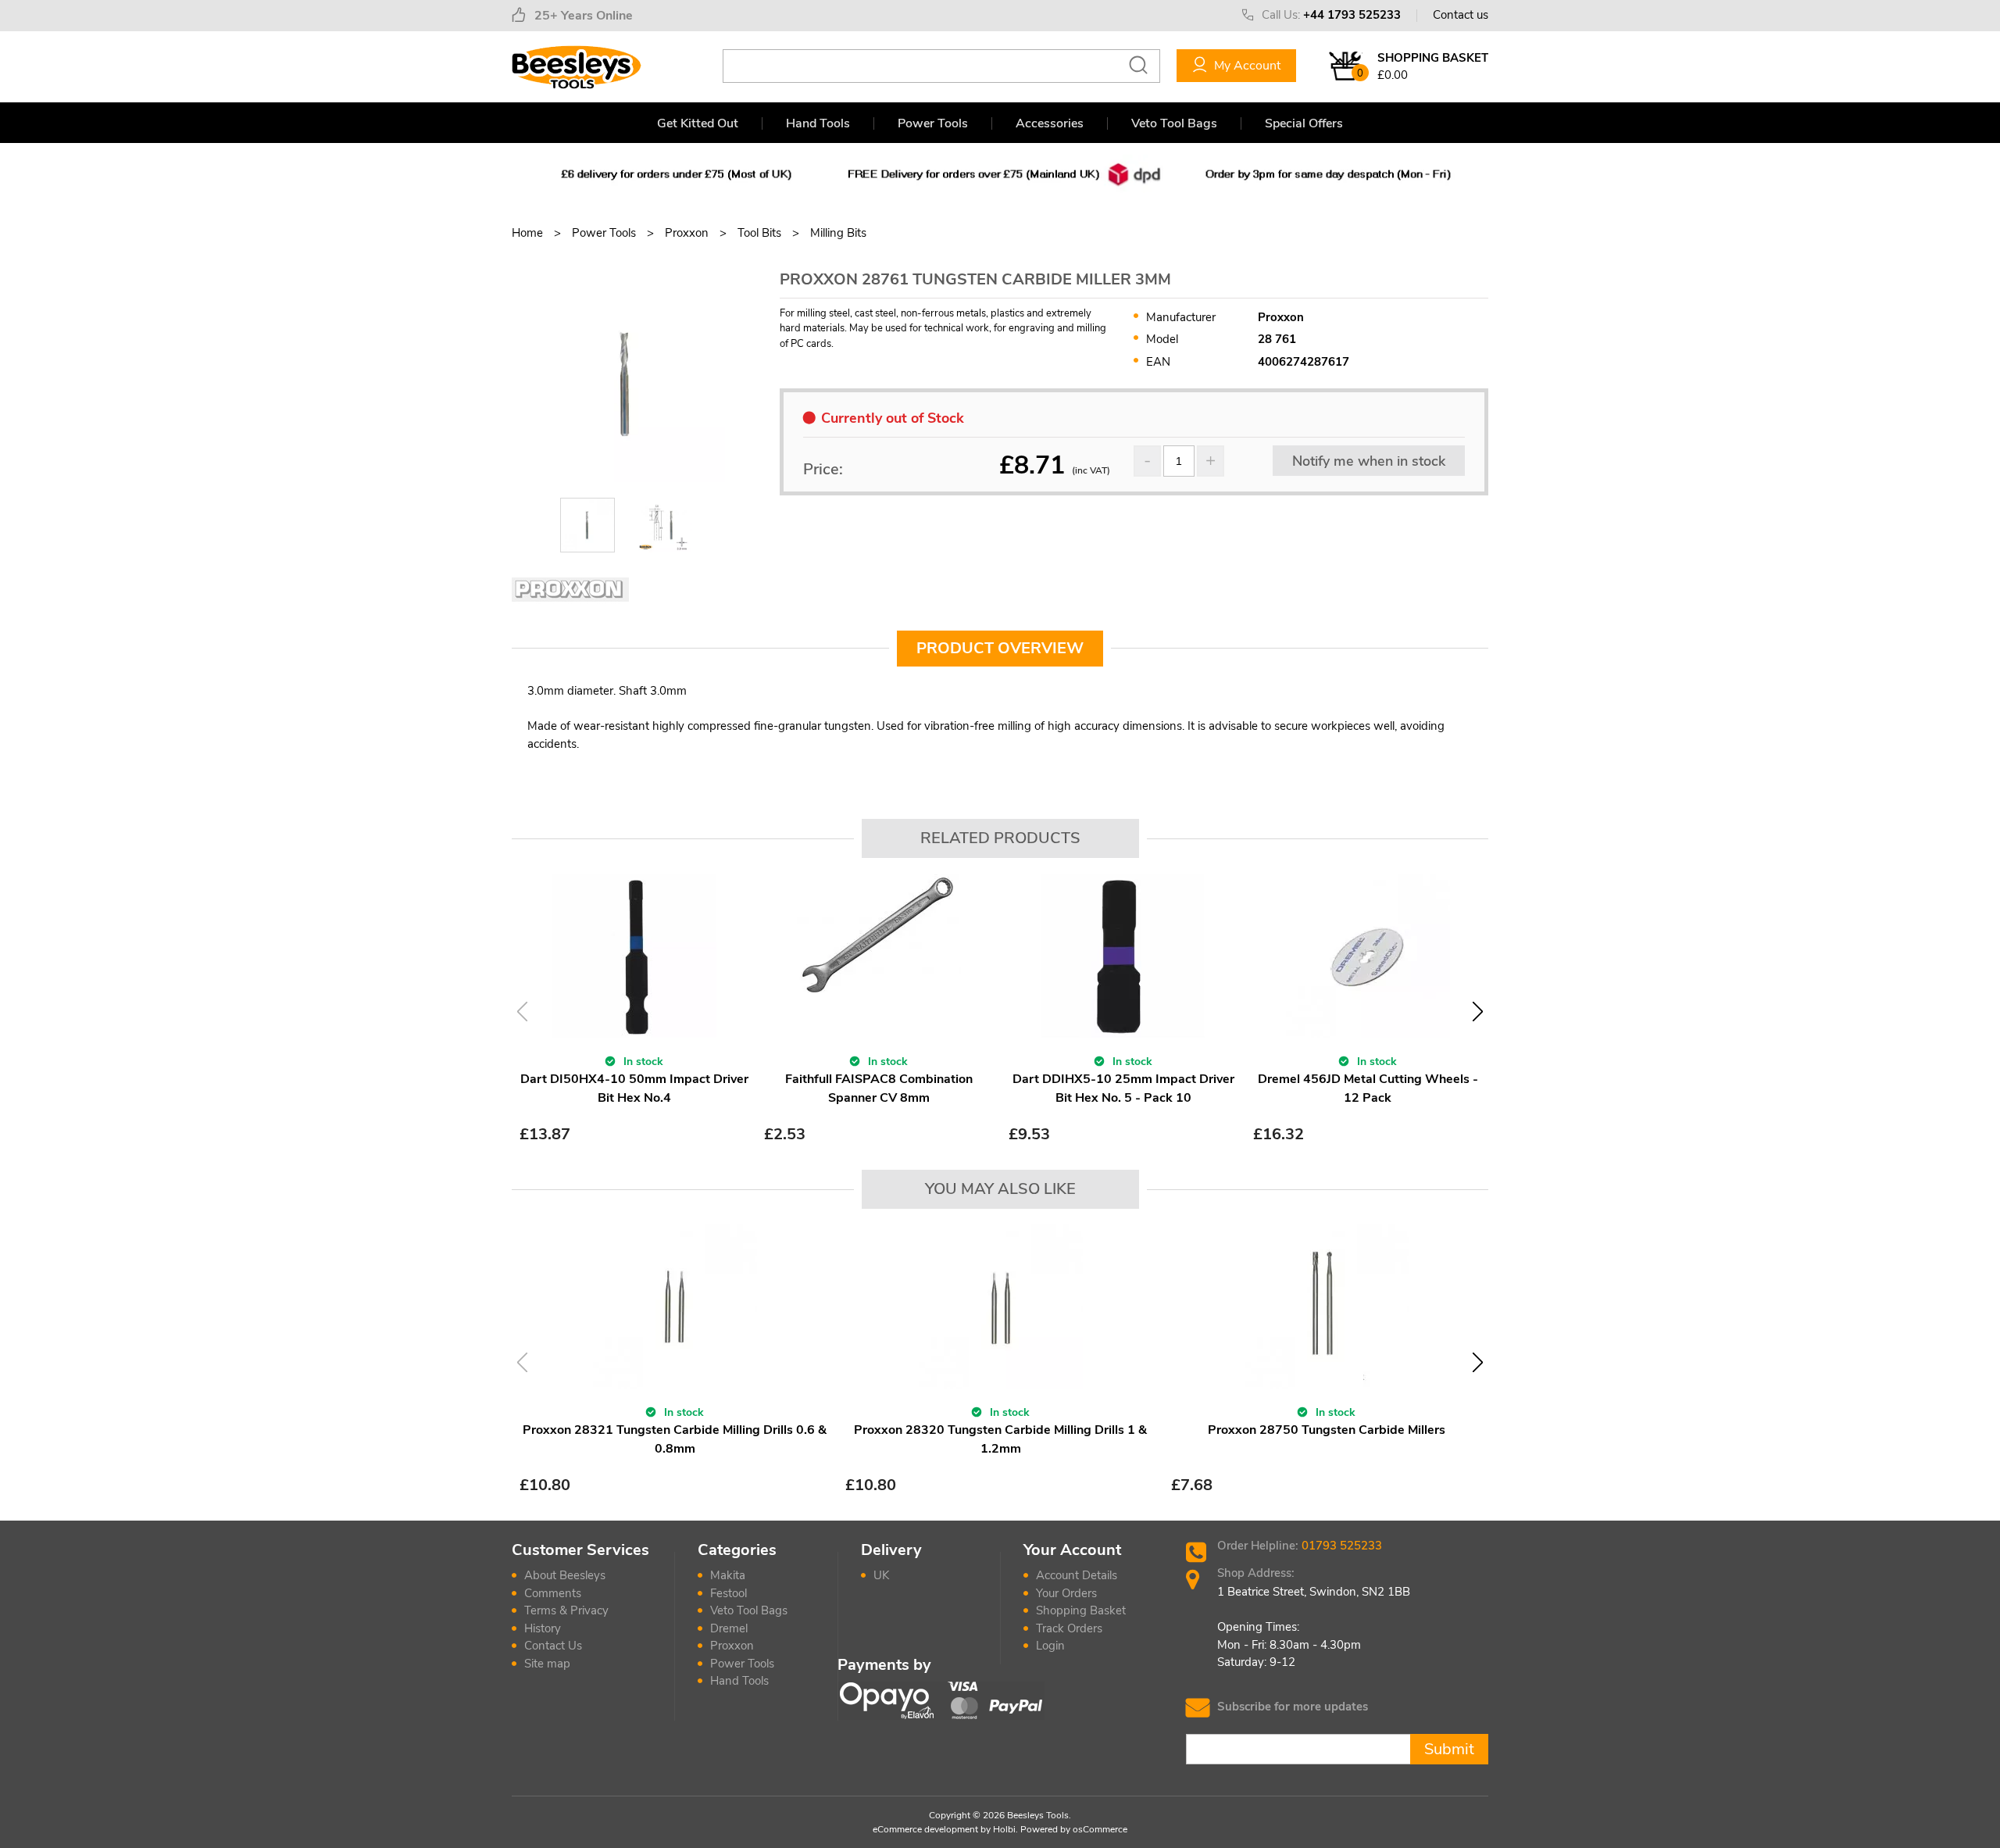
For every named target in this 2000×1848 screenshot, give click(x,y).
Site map (547, 1664)
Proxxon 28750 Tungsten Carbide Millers (1327, 1430)
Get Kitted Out (698, 123)
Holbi (1004, 1829)
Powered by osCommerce (1074, 1829)
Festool (729, 1593)
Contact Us (553, 1646)
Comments (553, 1593)
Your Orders (1066, 1593)
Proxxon (732, 1646)
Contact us (1461, 15)
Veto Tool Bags (1174, 123)
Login (1050, 1646)
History (543, 1628)
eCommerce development (925, 1829)
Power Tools (933, 123)
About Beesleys (565, 1575)
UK (881, 1575)
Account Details (1077, 1575)
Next (1478, 1012)
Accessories (1050, 123)
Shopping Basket (1081, 1610)
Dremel (729, 1628)
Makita (728, 1575)
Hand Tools (818, 123)
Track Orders (1069, 1628)
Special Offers (1304, 123)
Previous (522, 1012)
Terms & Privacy (566, 1610)
